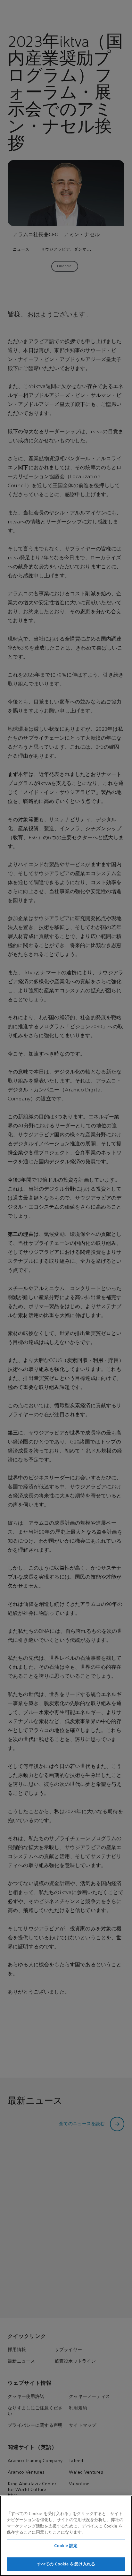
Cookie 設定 (66, 2546)
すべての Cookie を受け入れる (66, 2564)
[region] (66, 2536)
